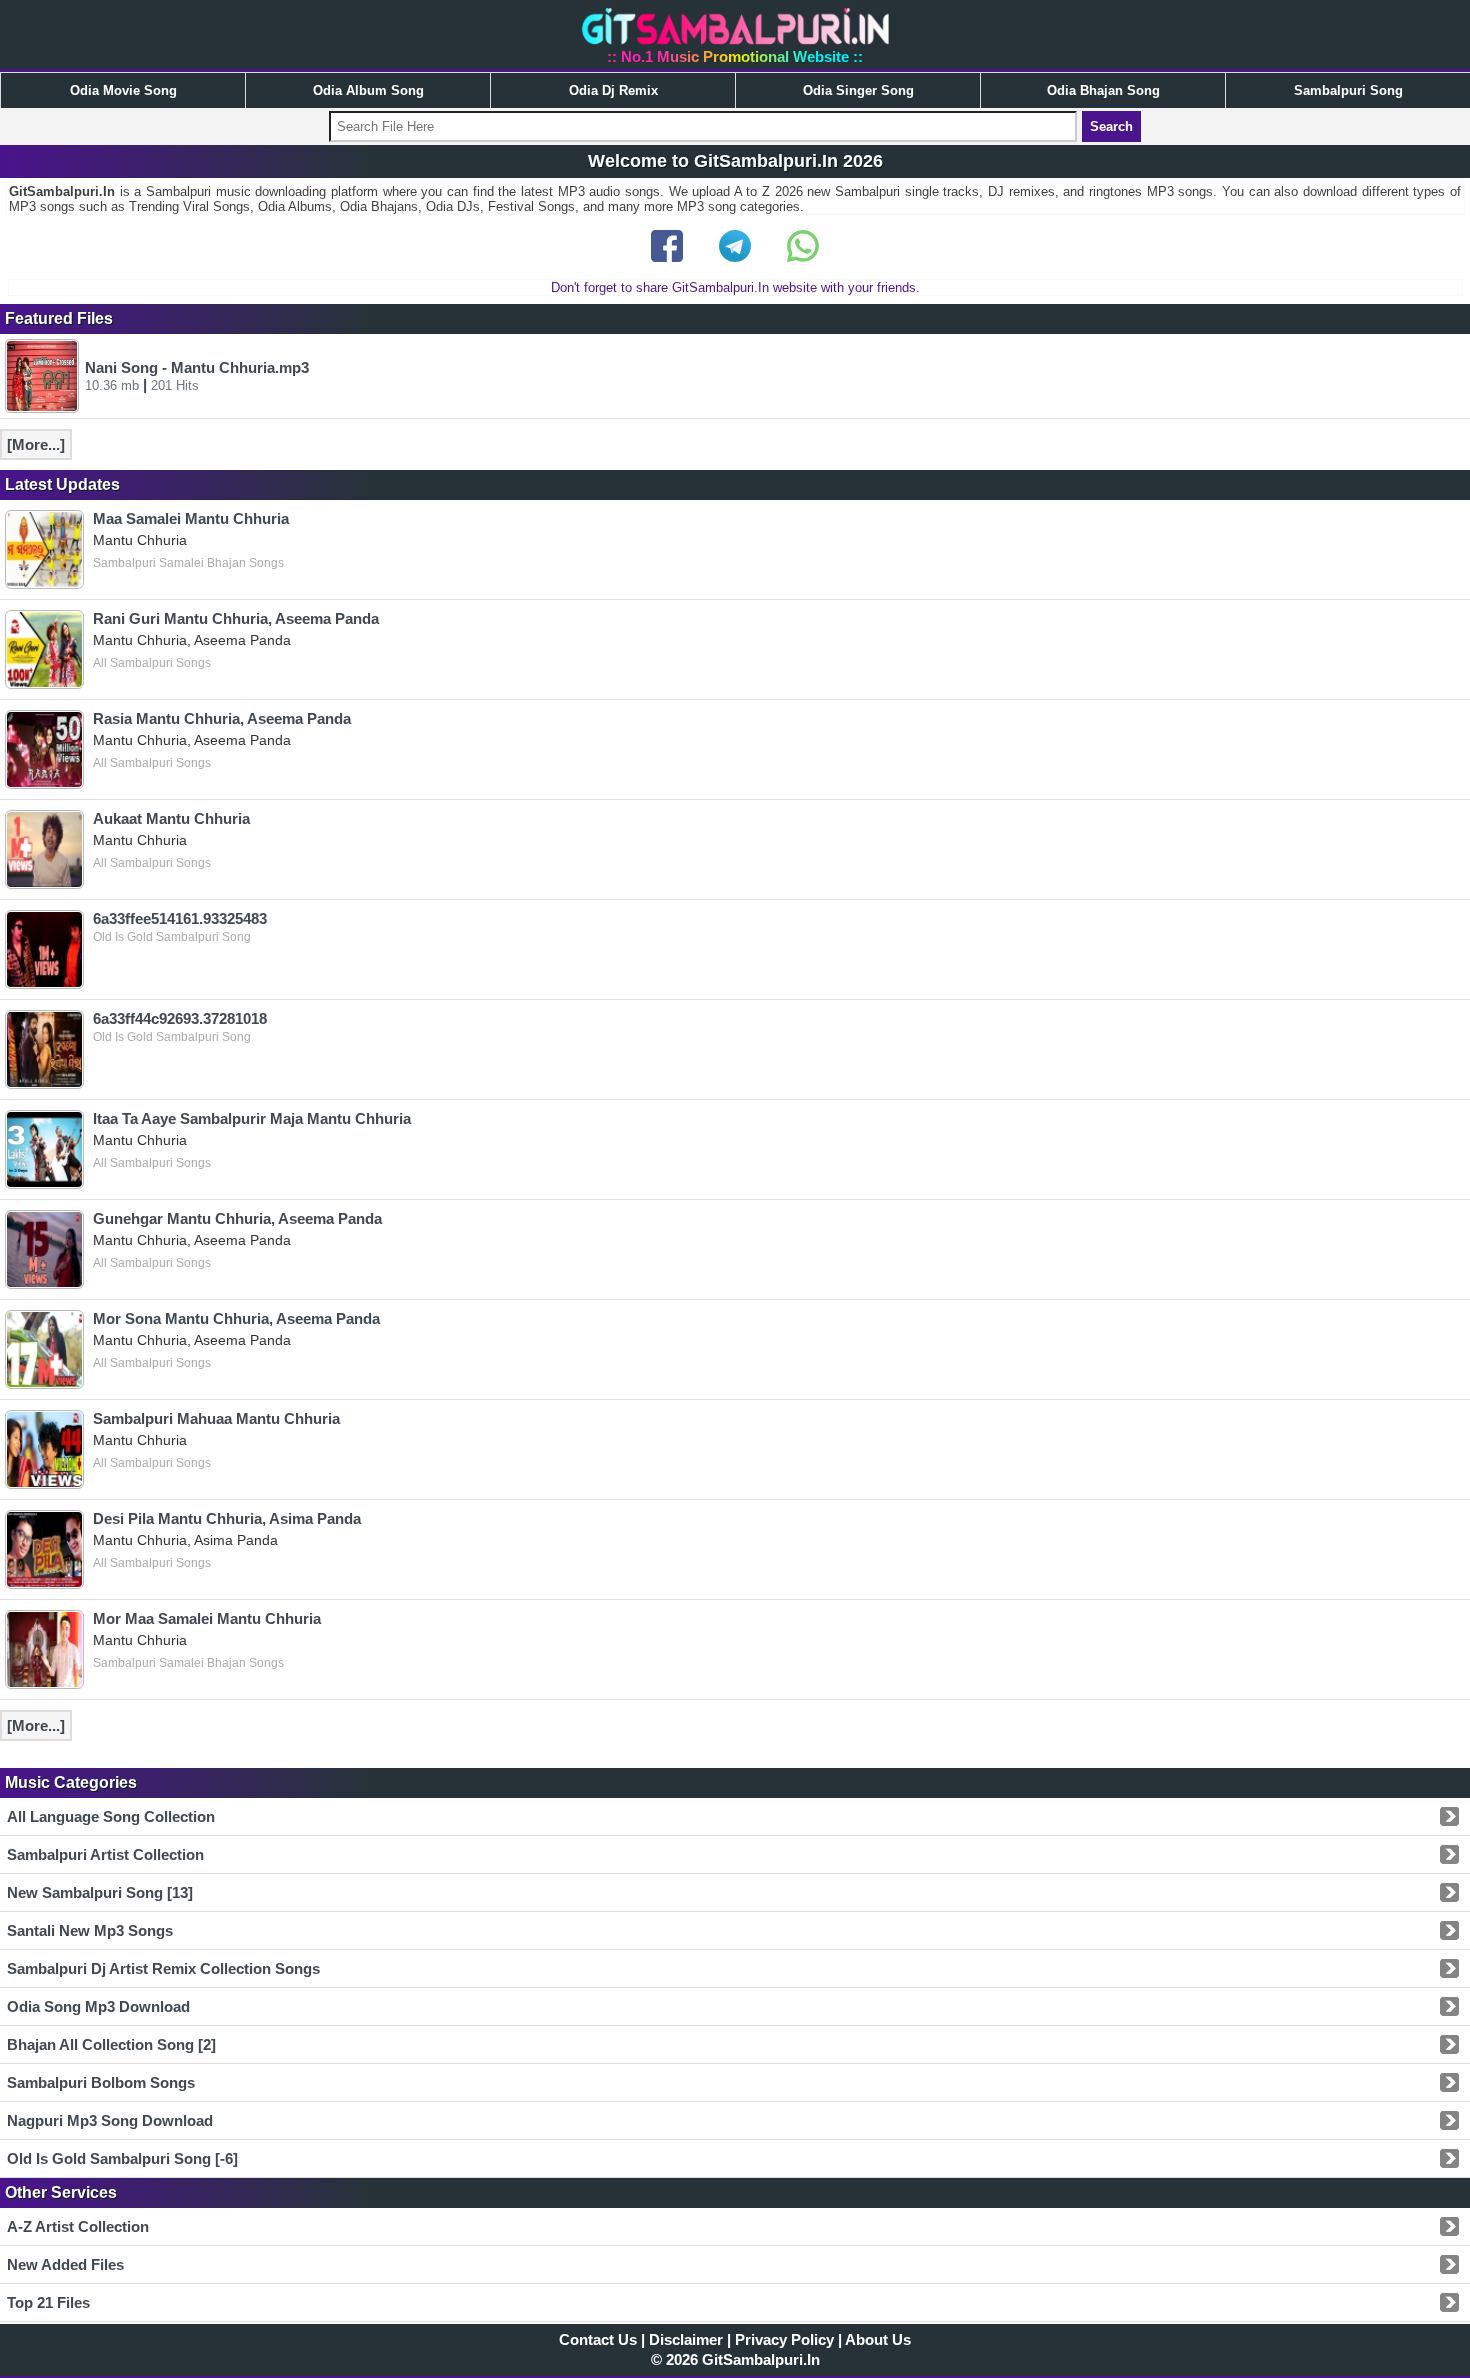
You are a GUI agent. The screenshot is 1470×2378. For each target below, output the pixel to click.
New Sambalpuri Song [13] (100, 1892)
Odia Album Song (368, 90)
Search (1111, 126)
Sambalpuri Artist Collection (105, 1854)
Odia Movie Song (123, 90)
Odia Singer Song (858, 90)
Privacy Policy (784, 2339)
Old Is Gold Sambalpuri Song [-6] (122, 2158)
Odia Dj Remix (613, 90)
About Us (878, 2339)
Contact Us (598, 2339)
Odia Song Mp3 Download (98, 2006)
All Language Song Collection (111, 1816)
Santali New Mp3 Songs (90, 1930)
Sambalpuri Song (1348, 90)
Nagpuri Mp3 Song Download (110, 2120)
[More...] (36, 444)
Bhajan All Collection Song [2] (111, 2044)
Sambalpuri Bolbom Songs (101, 2082)
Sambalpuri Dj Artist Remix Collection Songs (163, 1968)
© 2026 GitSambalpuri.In (735, 2359)
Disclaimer (686, 2339)
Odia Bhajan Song (1103, 90)
